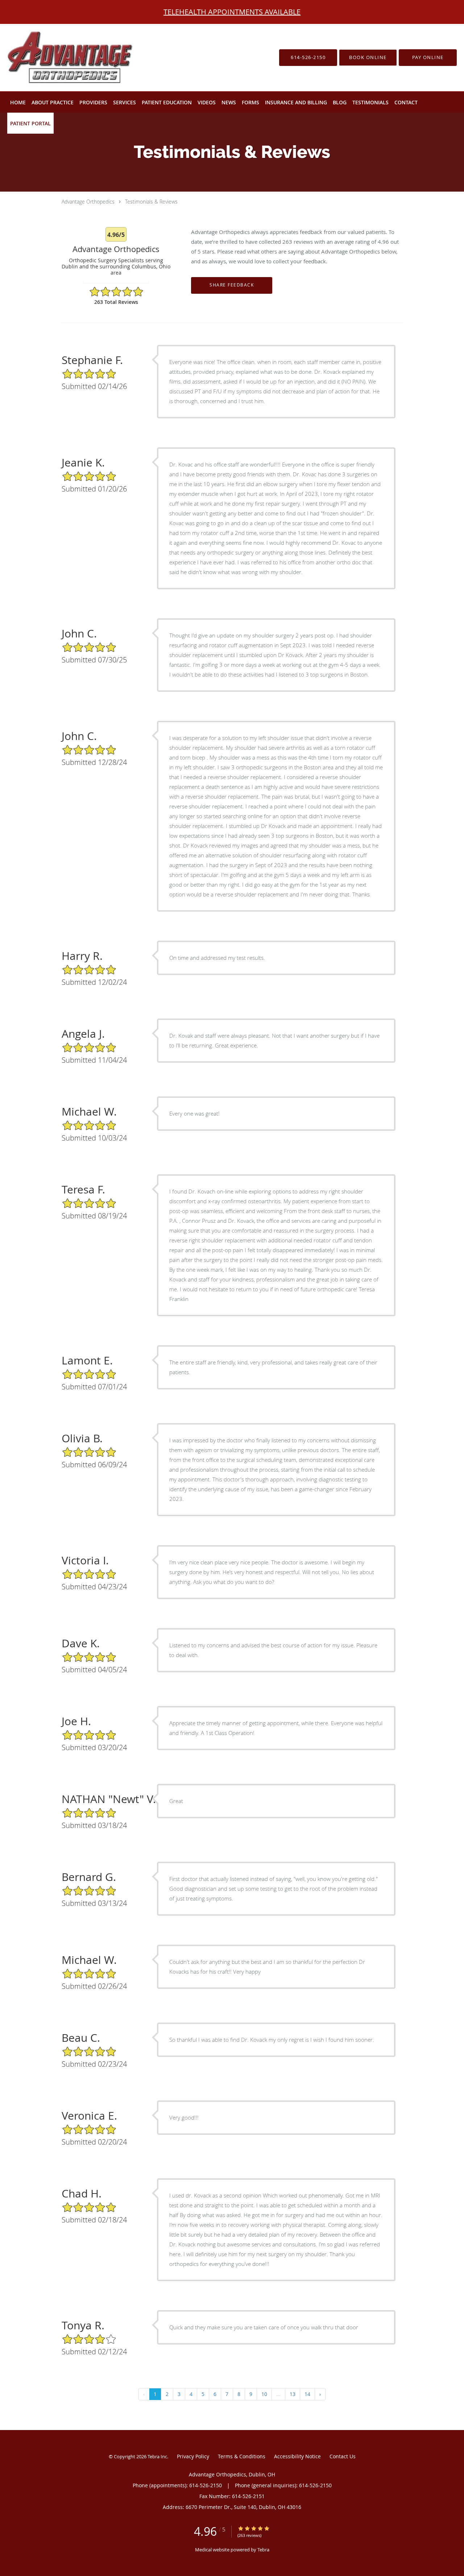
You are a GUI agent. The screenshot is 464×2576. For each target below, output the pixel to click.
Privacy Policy (193, 2456)
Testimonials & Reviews (151, 202)
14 (307, 2394)
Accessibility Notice (297, 2456)
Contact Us (343, 2456)
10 (264, 2394)
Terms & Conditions (242, 2456)
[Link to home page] (57, 58)
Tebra (263, 2550)
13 (293, 2394)
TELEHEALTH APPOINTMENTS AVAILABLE (232, 12)
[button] (368, 58)
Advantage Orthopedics (88, 202)
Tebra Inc (157, 2456)
